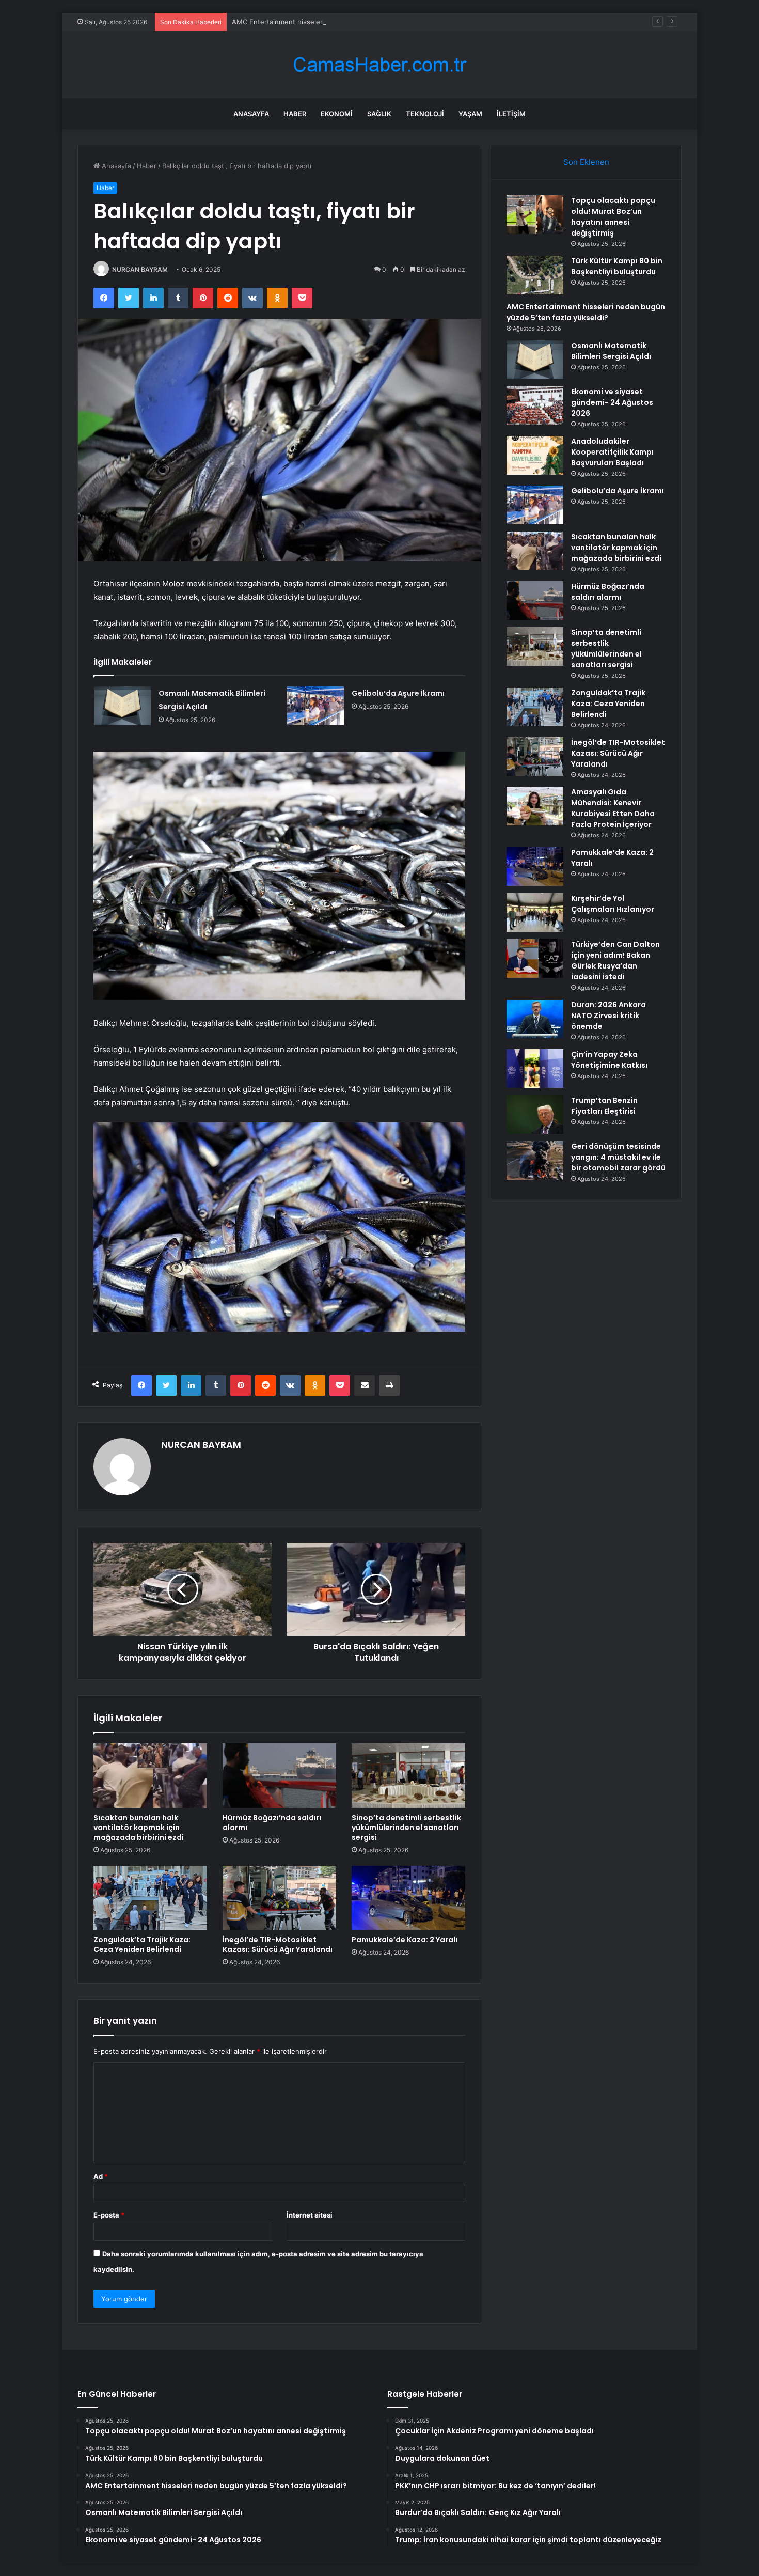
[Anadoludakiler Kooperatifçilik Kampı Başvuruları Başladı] (535, 455)
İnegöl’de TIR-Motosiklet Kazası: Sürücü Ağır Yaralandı (278, 1945)
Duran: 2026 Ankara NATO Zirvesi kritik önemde (608, 1016)
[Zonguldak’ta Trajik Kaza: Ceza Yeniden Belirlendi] (150, 1898)
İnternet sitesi (310, 2215)
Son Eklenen (586, 162)
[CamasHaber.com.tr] (379, 65)
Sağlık (379, 114)
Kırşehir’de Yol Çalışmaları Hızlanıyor (613, 904)
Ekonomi (337, 114)
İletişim (511, 114)
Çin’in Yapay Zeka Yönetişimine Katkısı (609, 1060)
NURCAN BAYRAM (140, 269)
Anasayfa (251, 114)
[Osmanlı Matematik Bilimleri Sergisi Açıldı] (122, 706)
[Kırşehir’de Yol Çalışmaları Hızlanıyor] (535, 912)
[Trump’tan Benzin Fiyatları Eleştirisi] (535, 1114)
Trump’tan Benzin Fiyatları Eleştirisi (604, 1106)
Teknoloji (425, 114)
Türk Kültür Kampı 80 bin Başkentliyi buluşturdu (617, 266)
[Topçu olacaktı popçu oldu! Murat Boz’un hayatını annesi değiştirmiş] (535, 215)
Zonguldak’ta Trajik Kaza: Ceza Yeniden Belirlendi (142, 1945)
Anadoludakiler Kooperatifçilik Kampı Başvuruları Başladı (612, 452)
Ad (101, 2176)
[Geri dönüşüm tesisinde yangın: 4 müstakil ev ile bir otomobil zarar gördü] (535, 1160)
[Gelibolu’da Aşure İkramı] (315, 706)
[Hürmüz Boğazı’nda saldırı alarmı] (279, 1775)
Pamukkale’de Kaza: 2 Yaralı (405, 1940)
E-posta (109, 2215)
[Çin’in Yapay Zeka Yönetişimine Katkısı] (535, 1068)
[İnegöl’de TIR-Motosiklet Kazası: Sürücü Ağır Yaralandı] (279, 1898)
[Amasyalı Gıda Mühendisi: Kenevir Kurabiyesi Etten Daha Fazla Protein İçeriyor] (535, 806)
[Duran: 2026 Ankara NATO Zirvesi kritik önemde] (535, 1019)
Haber (295, 114)
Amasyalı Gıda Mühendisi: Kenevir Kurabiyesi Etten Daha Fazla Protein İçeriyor (613, 808)
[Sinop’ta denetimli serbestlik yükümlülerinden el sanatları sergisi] (408, 1775)
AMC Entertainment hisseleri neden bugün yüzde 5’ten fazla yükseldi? (345, 22)
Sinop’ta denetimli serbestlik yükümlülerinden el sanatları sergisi (406, 1828)
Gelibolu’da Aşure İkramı (398, 693)
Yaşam (470, 114)
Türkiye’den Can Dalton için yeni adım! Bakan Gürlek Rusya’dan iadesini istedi (615, 961)
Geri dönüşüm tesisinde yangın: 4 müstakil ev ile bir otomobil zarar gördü (618, 1157)
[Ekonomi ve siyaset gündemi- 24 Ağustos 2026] (535, 406)
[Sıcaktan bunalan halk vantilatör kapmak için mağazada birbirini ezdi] (150, 1775)
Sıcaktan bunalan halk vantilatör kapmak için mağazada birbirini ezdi (139, 1828)
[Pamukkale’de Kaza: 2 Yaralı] (408, 1898)
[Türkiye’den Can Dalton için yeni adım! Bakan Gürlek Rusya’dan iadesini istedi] (535, 958)
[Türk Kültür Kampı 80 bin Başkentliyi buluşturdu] (535, 275)
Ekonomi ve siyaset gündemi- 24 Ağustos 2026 (612, 402)
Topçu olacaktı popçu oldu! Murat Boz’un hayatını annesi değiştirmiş (613, 217)
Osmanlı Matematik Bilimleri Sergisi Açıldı (611, 351)
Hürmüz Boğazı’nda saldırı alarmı (272, 1823)
